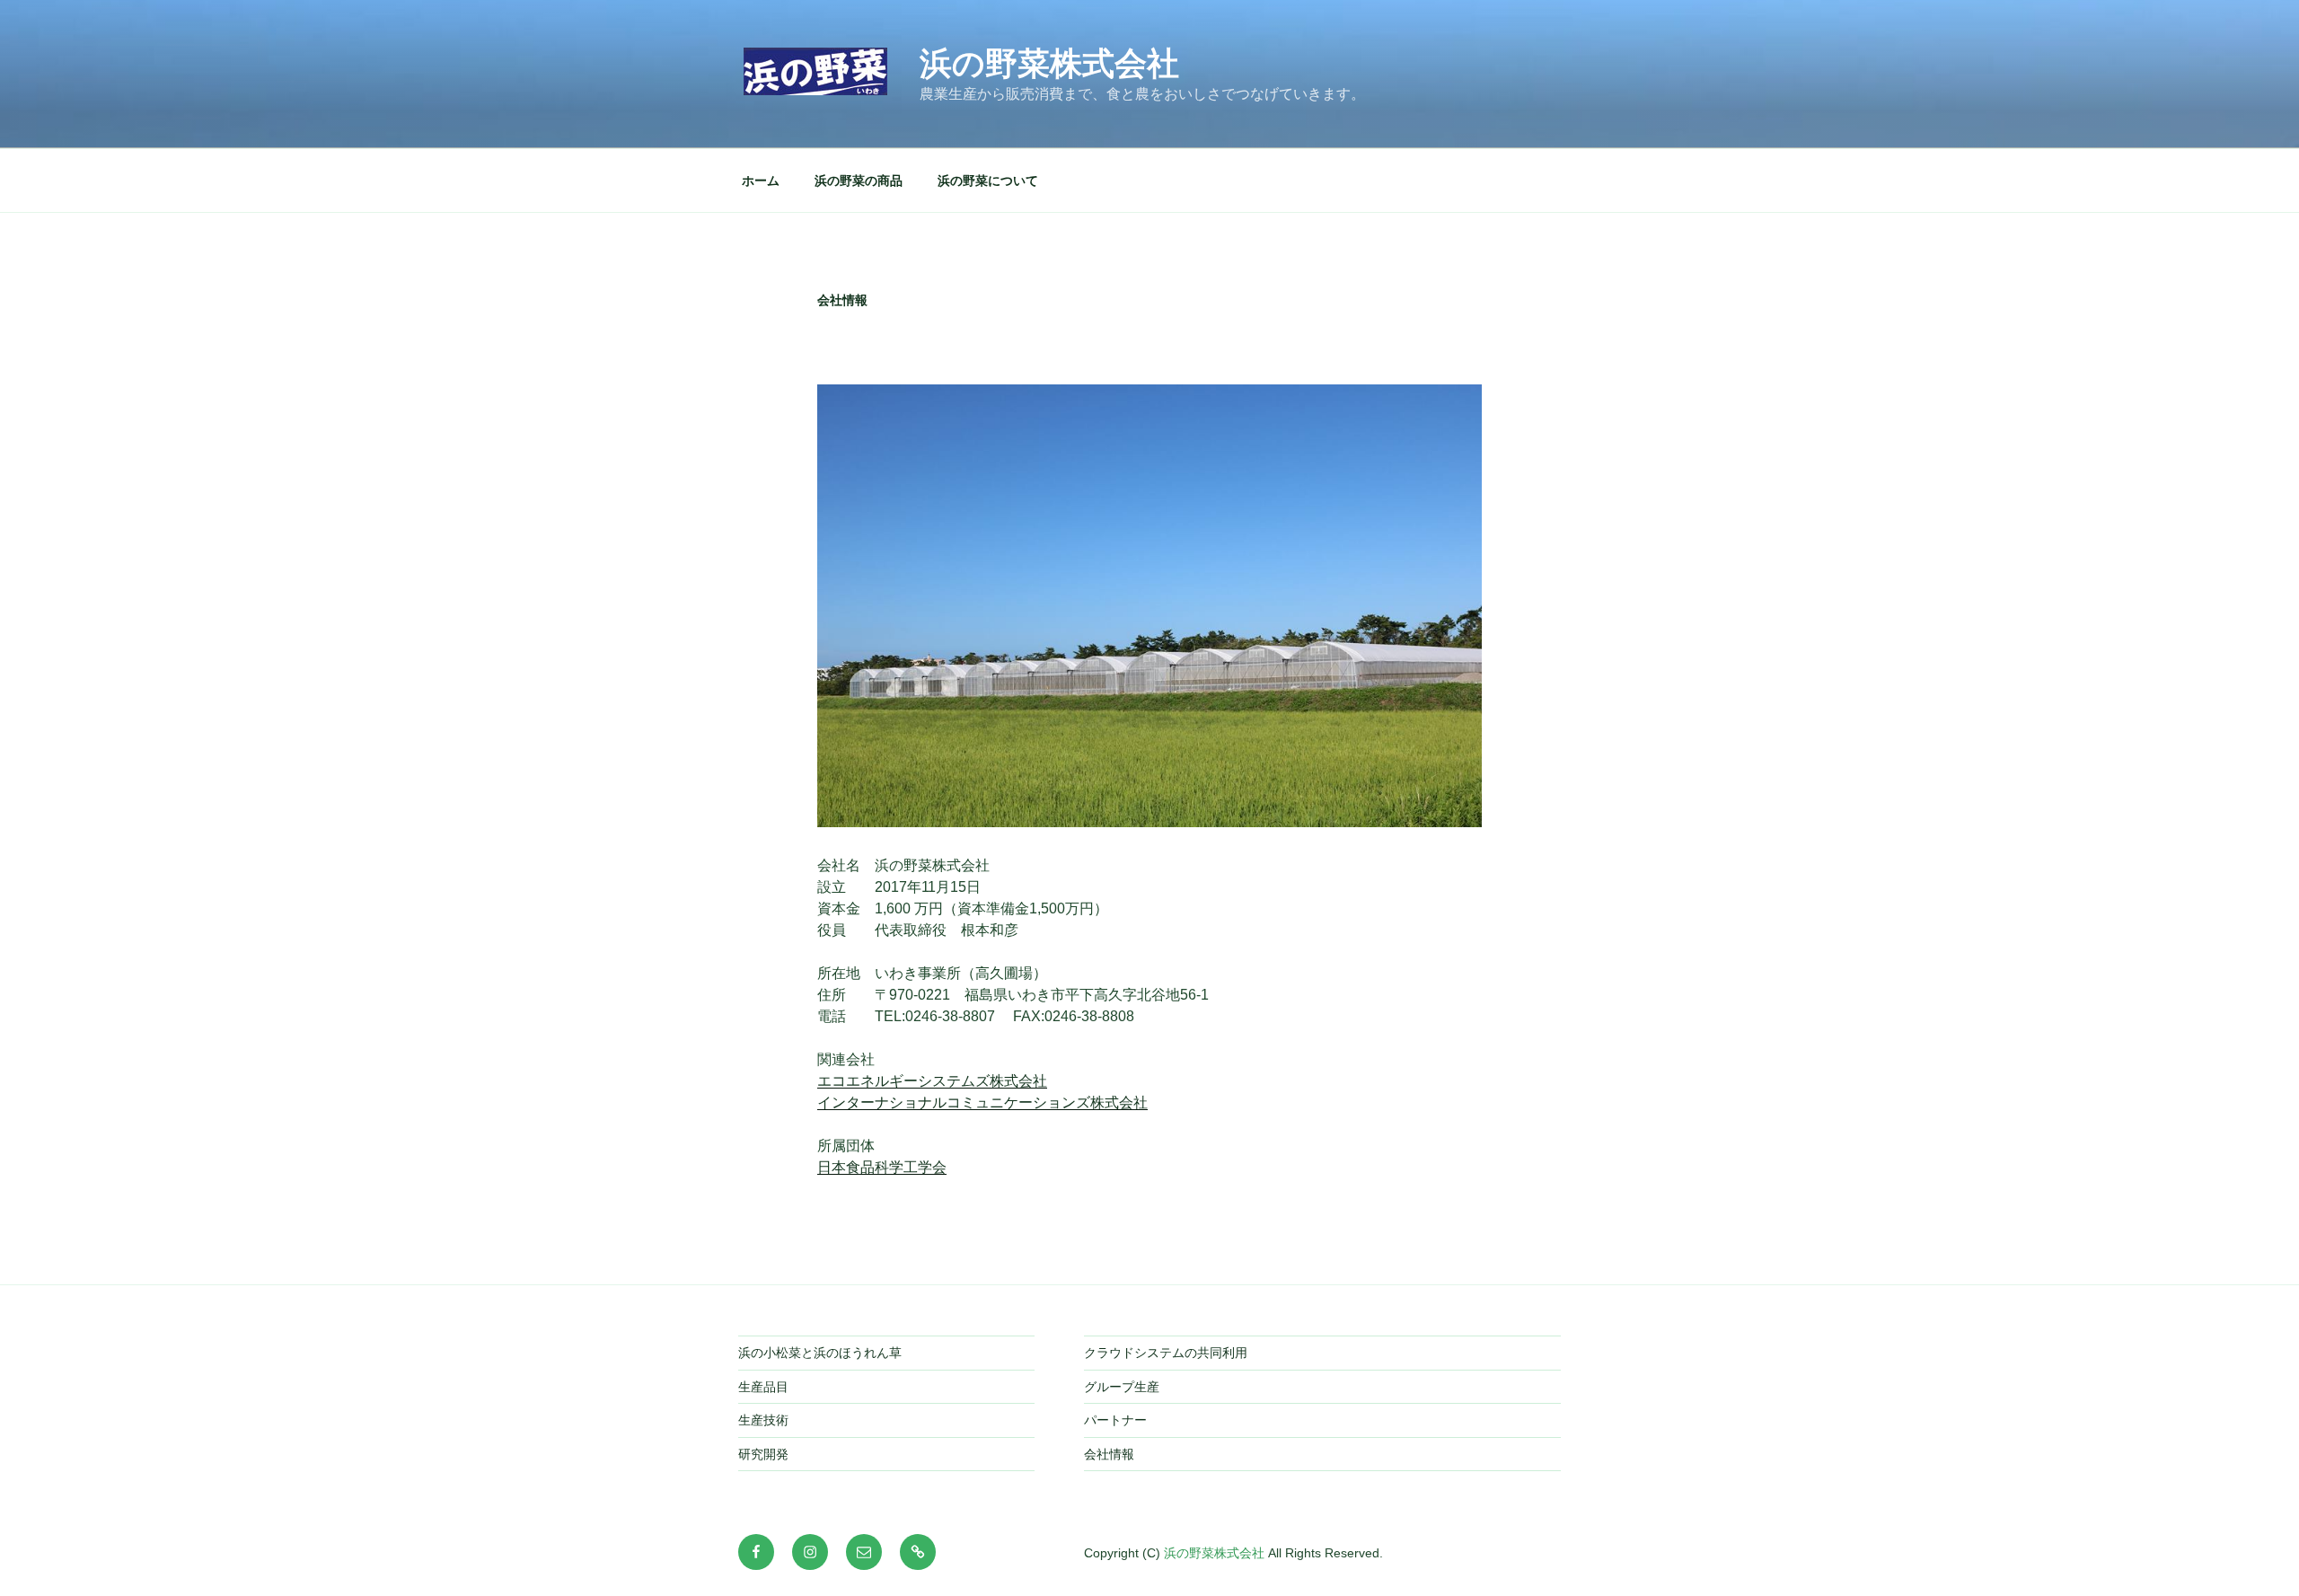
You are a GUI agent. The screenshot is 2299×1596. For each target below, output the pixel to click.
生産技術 (763, 1420)
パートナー (1115, 1420)
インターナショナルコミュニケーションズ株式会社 (982, 1102)
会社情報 (1109, 1454)
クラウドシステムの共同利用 (1166, 1353)
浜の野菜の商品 (859, 181)
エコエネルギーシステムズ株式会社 (932, 1081)
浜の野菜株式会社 (1049, 63)
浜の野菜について (988, 181)
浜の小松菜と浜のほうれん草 (820, 1353)
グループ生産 (1122, 1387)
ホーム (761, 181)
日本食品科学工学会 (882, 1167)
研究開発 (763, 1454)
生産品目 (763, 1387)
